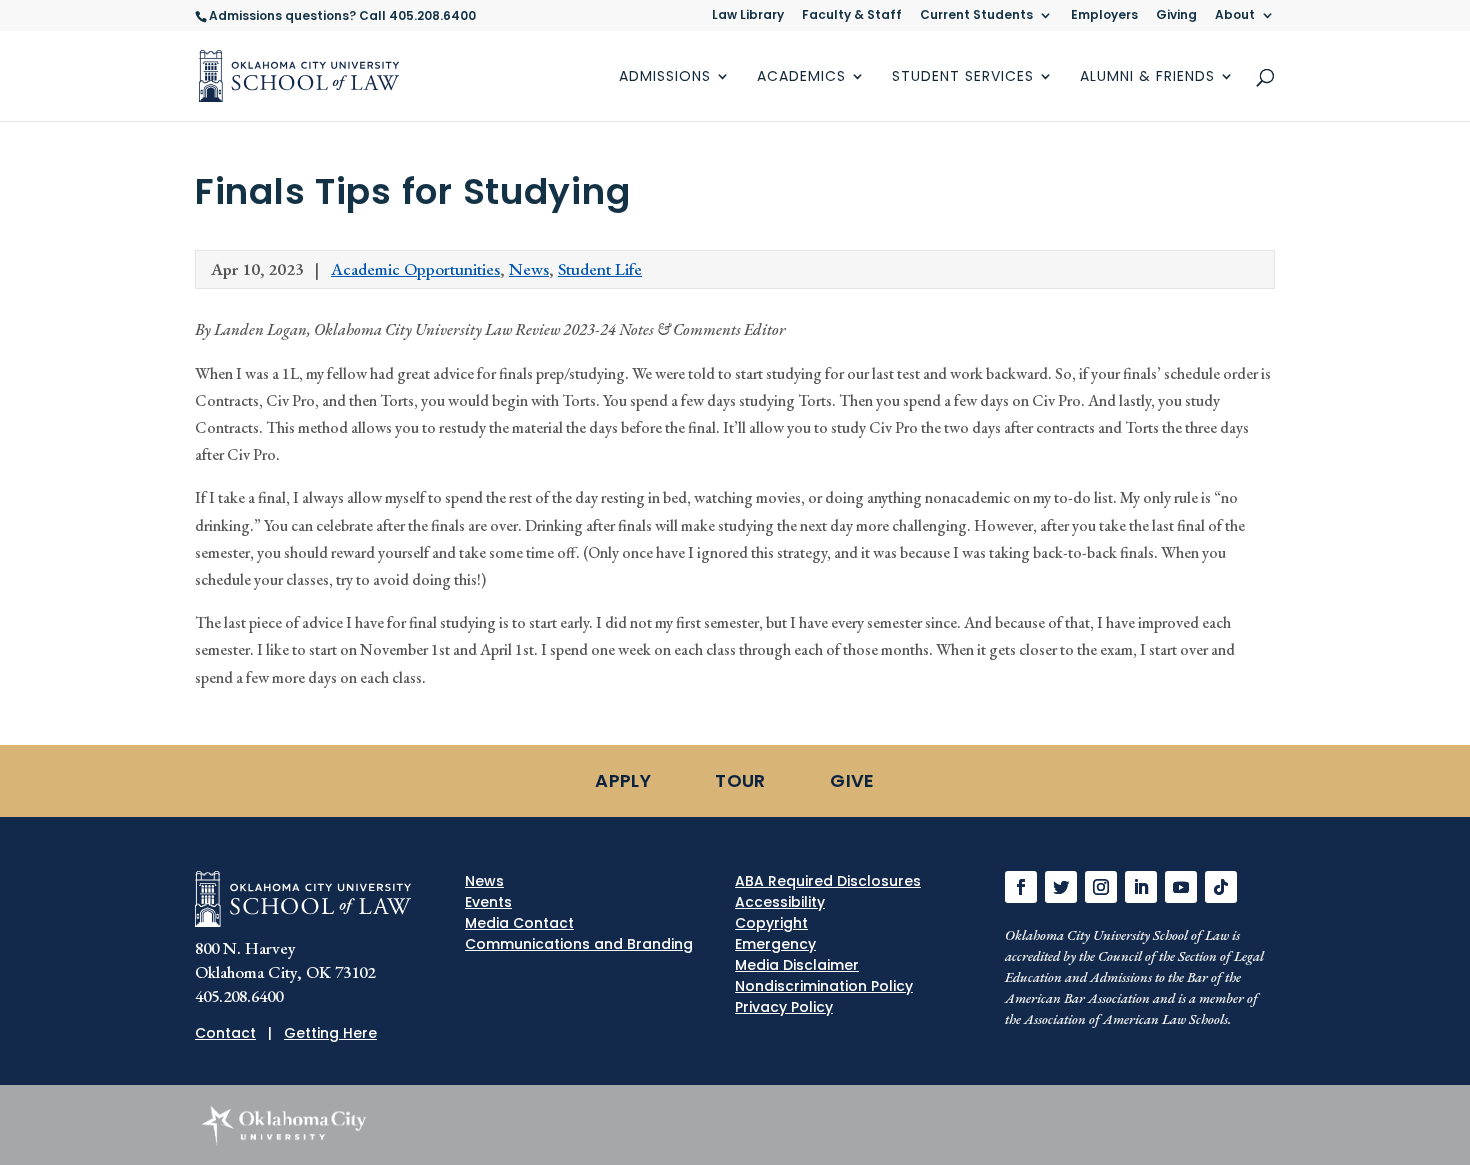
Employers (1104, 16)
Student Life (600, 269)
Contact (225, 1033)
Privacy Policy (784, 1007)
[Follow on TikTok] (1221, 887)
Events (488, 902)
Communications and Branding (579, 944)
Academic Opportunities (415, 269)
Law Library (748, 16)
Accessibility (780, 902)
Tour (740, 780)
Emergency (775, 944)
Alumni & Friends (1147, 77)
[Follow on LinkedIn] (1141, 887)
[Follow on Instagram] (1101, 887)
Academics (801, 77)
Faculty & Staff (852, 16)
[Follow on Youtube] (1181, 887)
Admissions (665, 77)
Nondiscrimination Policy (824, 986)
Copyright (771, 923)
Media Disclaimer (797, 965)
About (1235, 16)
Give (852, 780)
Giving (1176, 16)
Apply (623, 780)
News (529, 269)
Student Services (963, 77)
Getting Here (330, 1033)
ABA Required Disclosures (828, 881)
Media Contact (519, 923)
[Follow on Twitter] (1061, 887)
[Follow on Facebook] (1021, 887)
